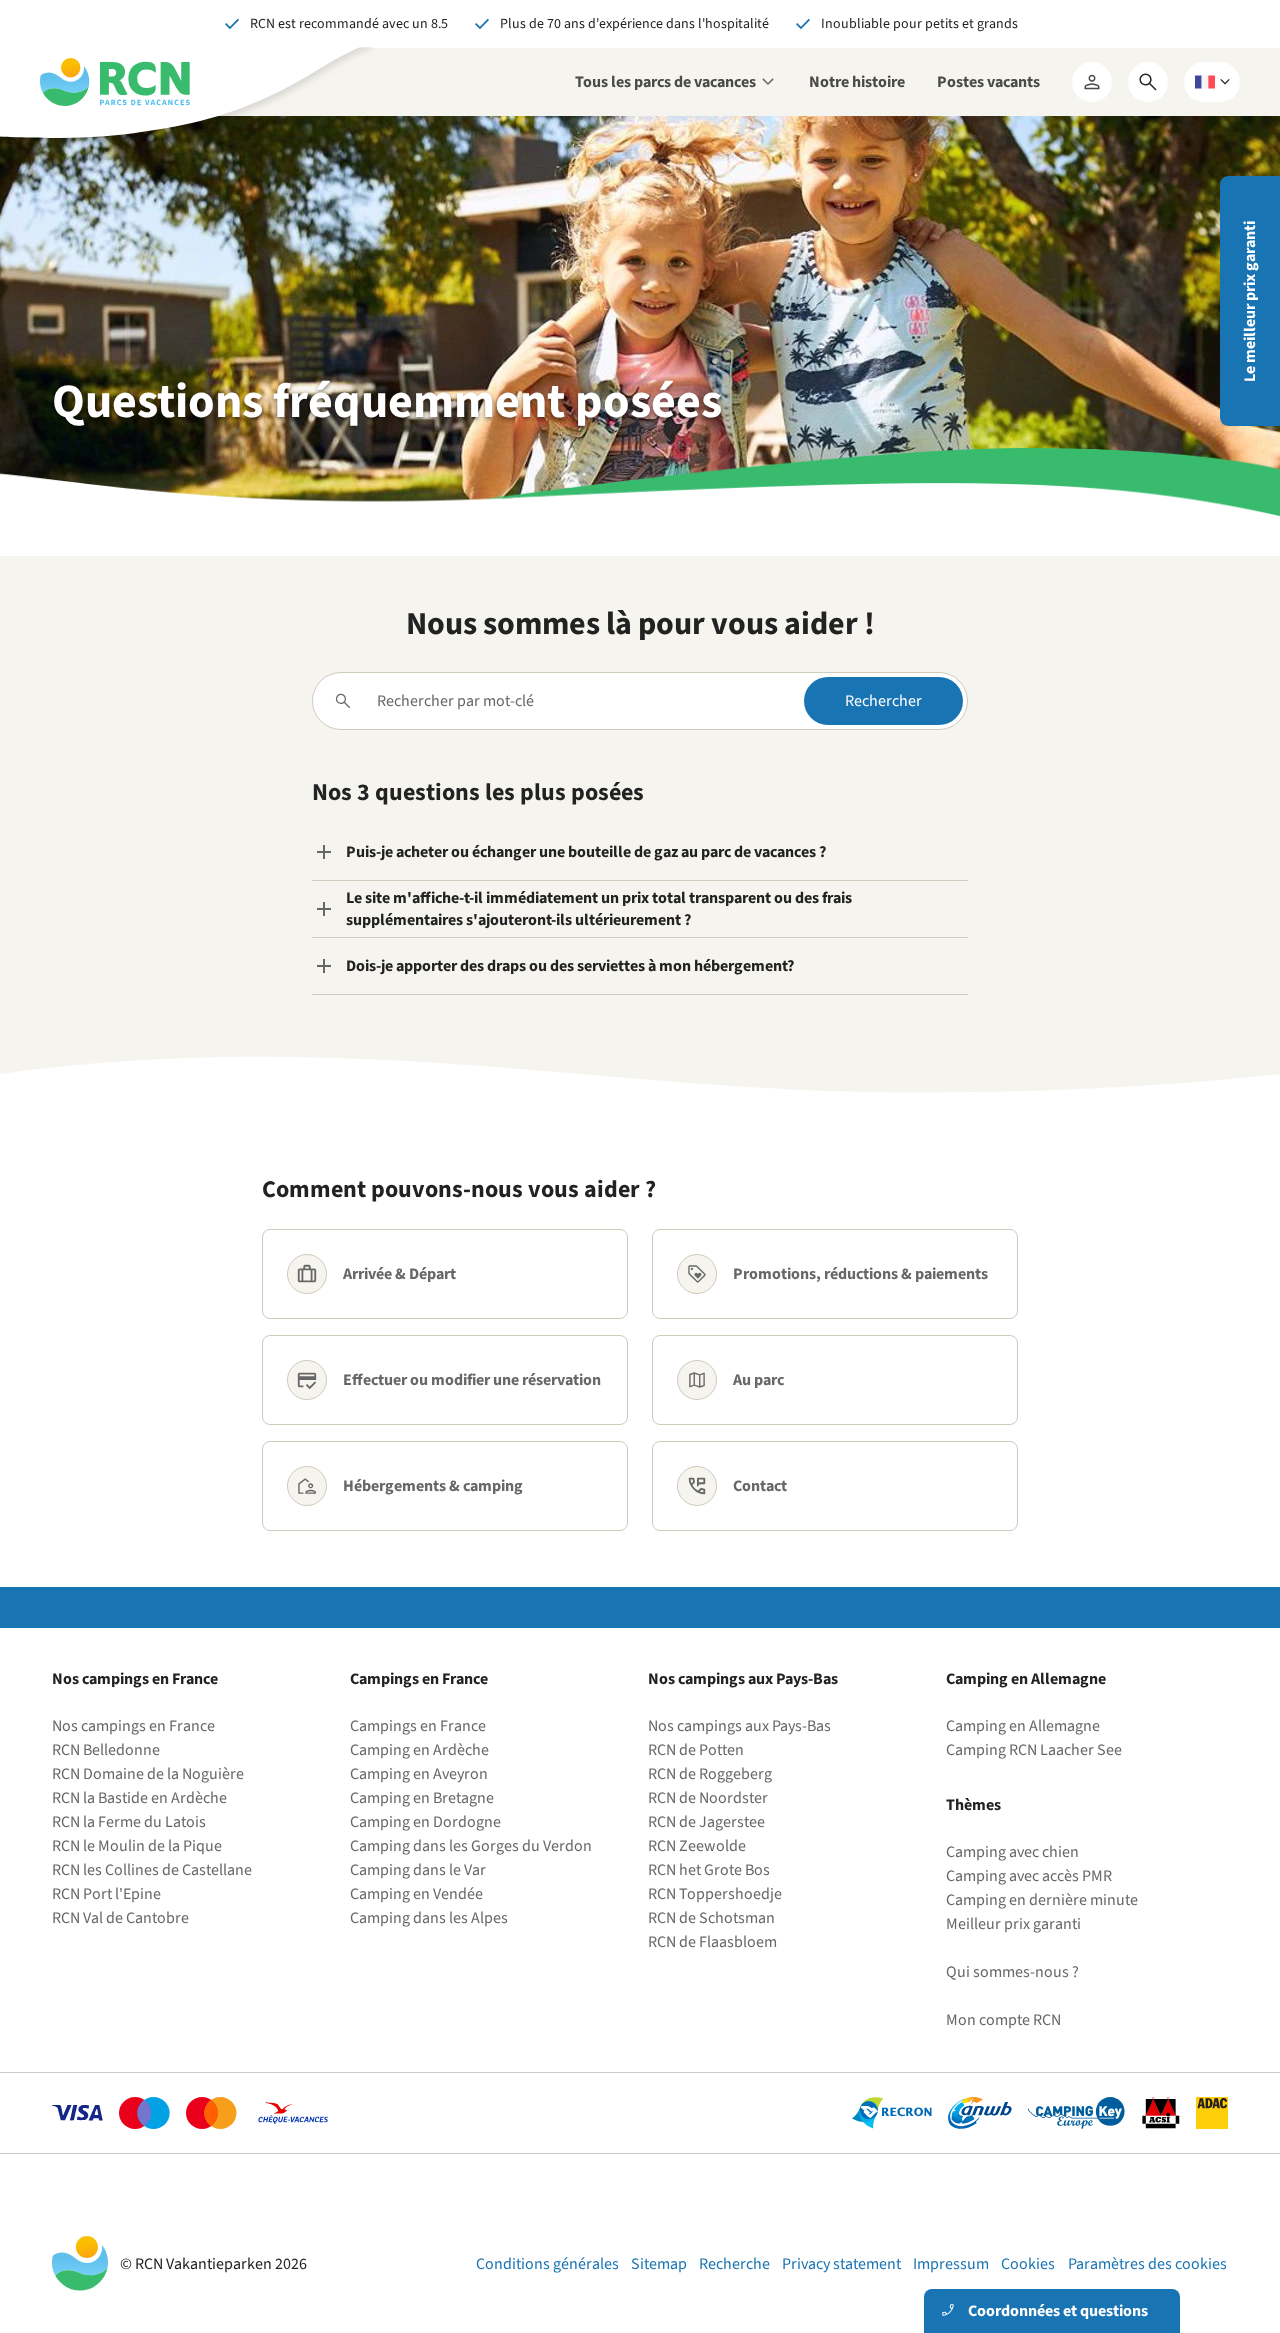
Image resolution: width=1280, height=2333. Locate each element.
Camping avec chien (1012, 1852)
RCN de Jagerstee (706, 1822)
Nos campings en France (133, 1726)
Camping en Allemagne (1023, 1726)
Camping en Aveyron (419, 1774)
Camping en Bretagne (422, 1798)
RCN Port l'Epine (106, 1894)
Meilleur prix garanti (1013, 1924)
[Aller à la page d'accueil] (115, 82)
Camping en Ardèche (419, 1750)
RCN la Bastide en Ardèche (139, 1798)
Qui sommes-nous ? (1012, 1972)
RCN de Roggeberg (710, 1774)
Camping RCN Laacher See (1034, 1750)
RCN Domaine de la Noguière (148, 1774)
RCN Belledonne (106, 1750)
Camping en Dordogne (425, 1822)
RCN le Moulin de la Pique (137, 1846)
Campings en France (418, 1726)
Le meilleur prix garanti (1250, 301)
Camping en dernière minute (1042, 1900)
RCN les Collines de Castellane (152, 1870)
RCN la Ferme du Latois (129, 1822)
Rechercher (883, 701)
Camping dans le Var (418, 1870)
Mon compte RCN (1003, 2020)
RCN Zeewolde (697, 1846)
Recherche (734, 2264)
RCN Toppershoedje (715, 1894)
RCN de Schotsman (711, 1918)
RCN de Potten (696, 1750)
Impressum (951, 2264)
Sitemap (659, 2264)
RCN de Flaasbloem (712, 1942)
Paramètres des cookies (1147, 2264)
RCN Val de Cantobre (120, 1918)
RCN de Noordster (708, 1798)
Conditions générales (547, 2264)
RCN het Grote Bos (709, 1870)
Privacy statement (841, 2264)
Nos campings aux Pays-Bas (739, 1726)
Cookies (1028, 2264)
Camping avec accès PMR (1029, 1876)
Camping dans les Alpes (429, 1918)
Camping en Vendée (416, 1894)
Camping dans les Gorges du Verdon (471, 1846)
